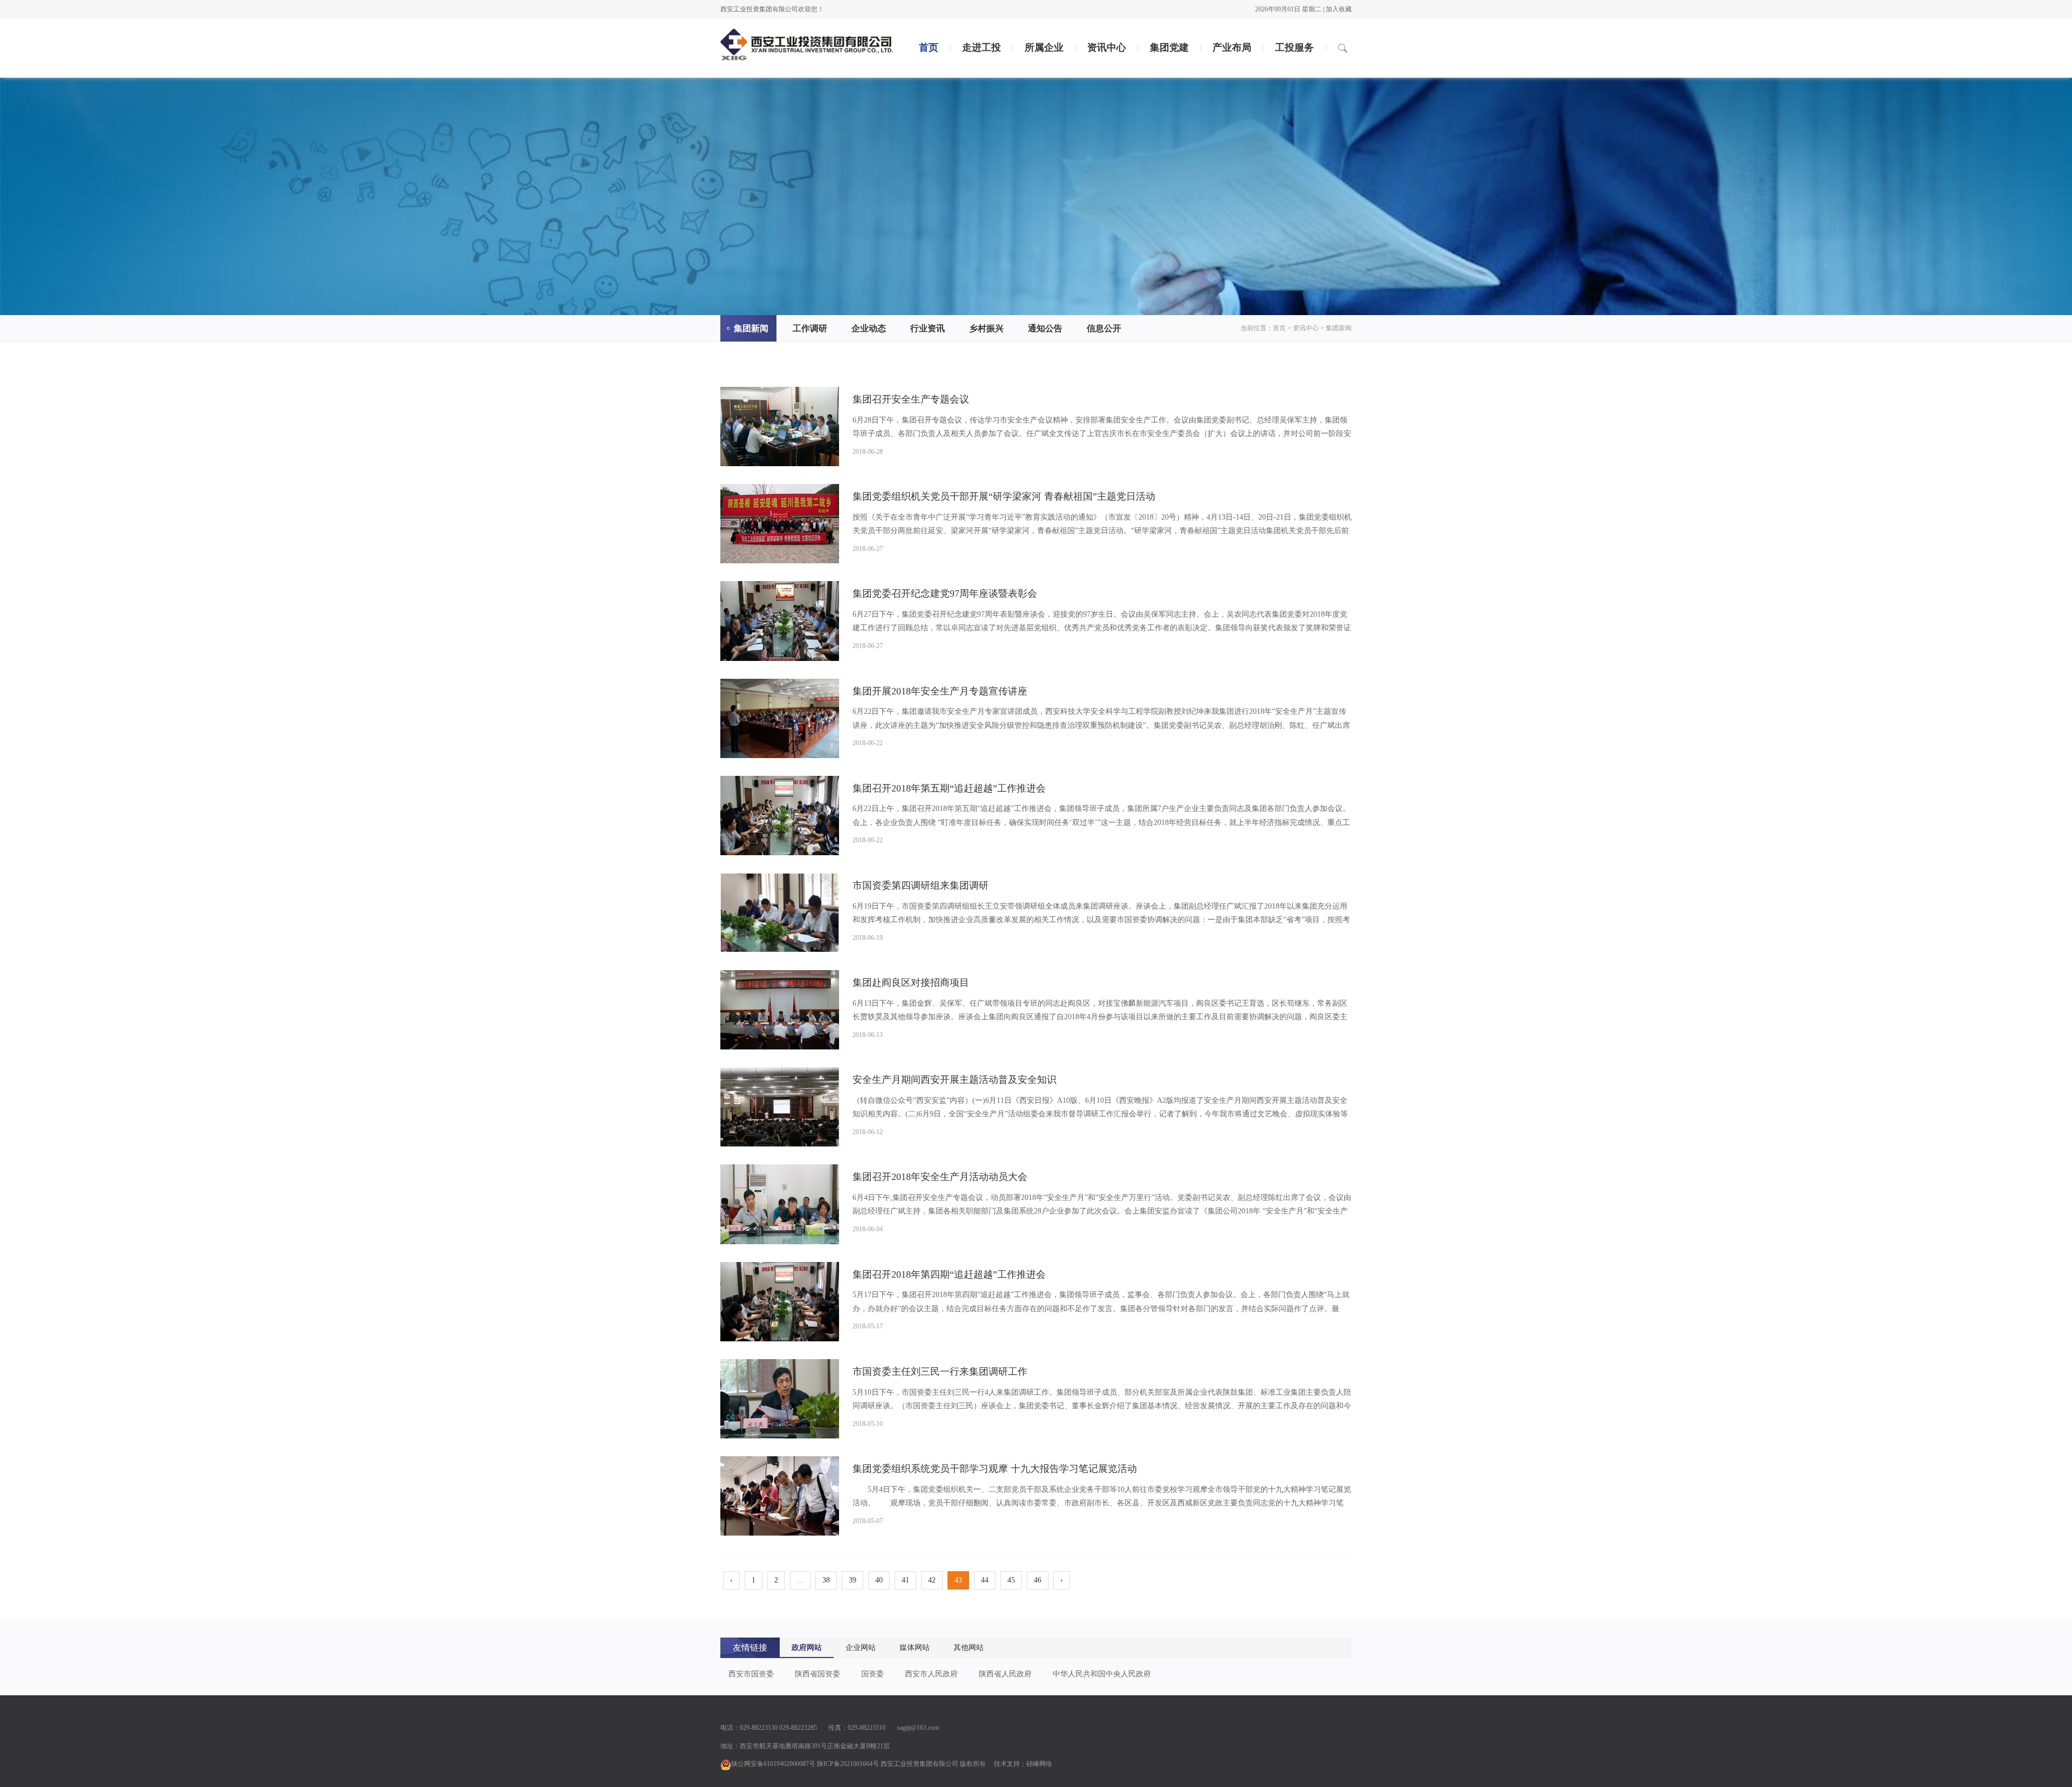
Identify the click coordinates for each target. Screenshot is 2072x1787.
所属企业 (1044, 47)
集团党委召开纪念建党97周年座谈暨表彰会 (945, 594)
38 (826, 1580)
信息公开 (1104, 328)
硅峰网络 (1039, 1764)
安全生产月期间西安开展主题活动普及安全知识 (955, 1080)
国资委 (873, 1674)
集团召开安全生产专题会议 (911, 399)
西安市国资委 (751, 1674)
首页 (929, 47)
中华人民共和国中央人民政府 (1102, 1674)
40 (879, 1580)
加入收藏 (1339, 9)
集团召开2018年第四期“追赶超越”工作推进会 (949, 1274)
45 (1011, 1580)
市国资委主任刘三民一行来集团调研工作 (940, 1372)
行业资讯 (928, 328)
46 (1038, 1580)
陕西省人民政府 (1005, 1674)
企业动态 (869, 328)
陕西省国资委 (817, 1674)
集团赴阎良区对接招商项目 (911, 983)
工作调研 (810, 328)
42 (932, 1580)
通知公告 (1045, 328)
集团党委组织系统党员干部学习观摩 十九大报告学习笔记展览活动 (995, 1469)
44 (985, 1580)
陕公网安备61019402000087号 (773, 1764)
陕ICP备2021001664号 (848, 1764)
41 (905, 1580)
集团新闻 (751, 328)
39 (853, 1580)
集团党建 (1169, 47)
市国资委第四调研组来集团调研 (921, 885)
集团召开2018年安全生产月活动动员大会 (940, 1177)
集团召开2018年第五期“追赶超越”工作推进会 (949, 788)
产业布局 (1232, 47)
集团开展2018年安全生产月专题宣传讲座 (940, 691)
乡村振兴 (986, 328)
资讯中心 (1107, 47)
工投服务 (1294, 47)
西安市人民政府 (931, 1674)
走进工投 (982, 47)
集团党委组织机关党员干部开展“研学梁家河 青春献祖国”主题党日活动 (1004, 496)
